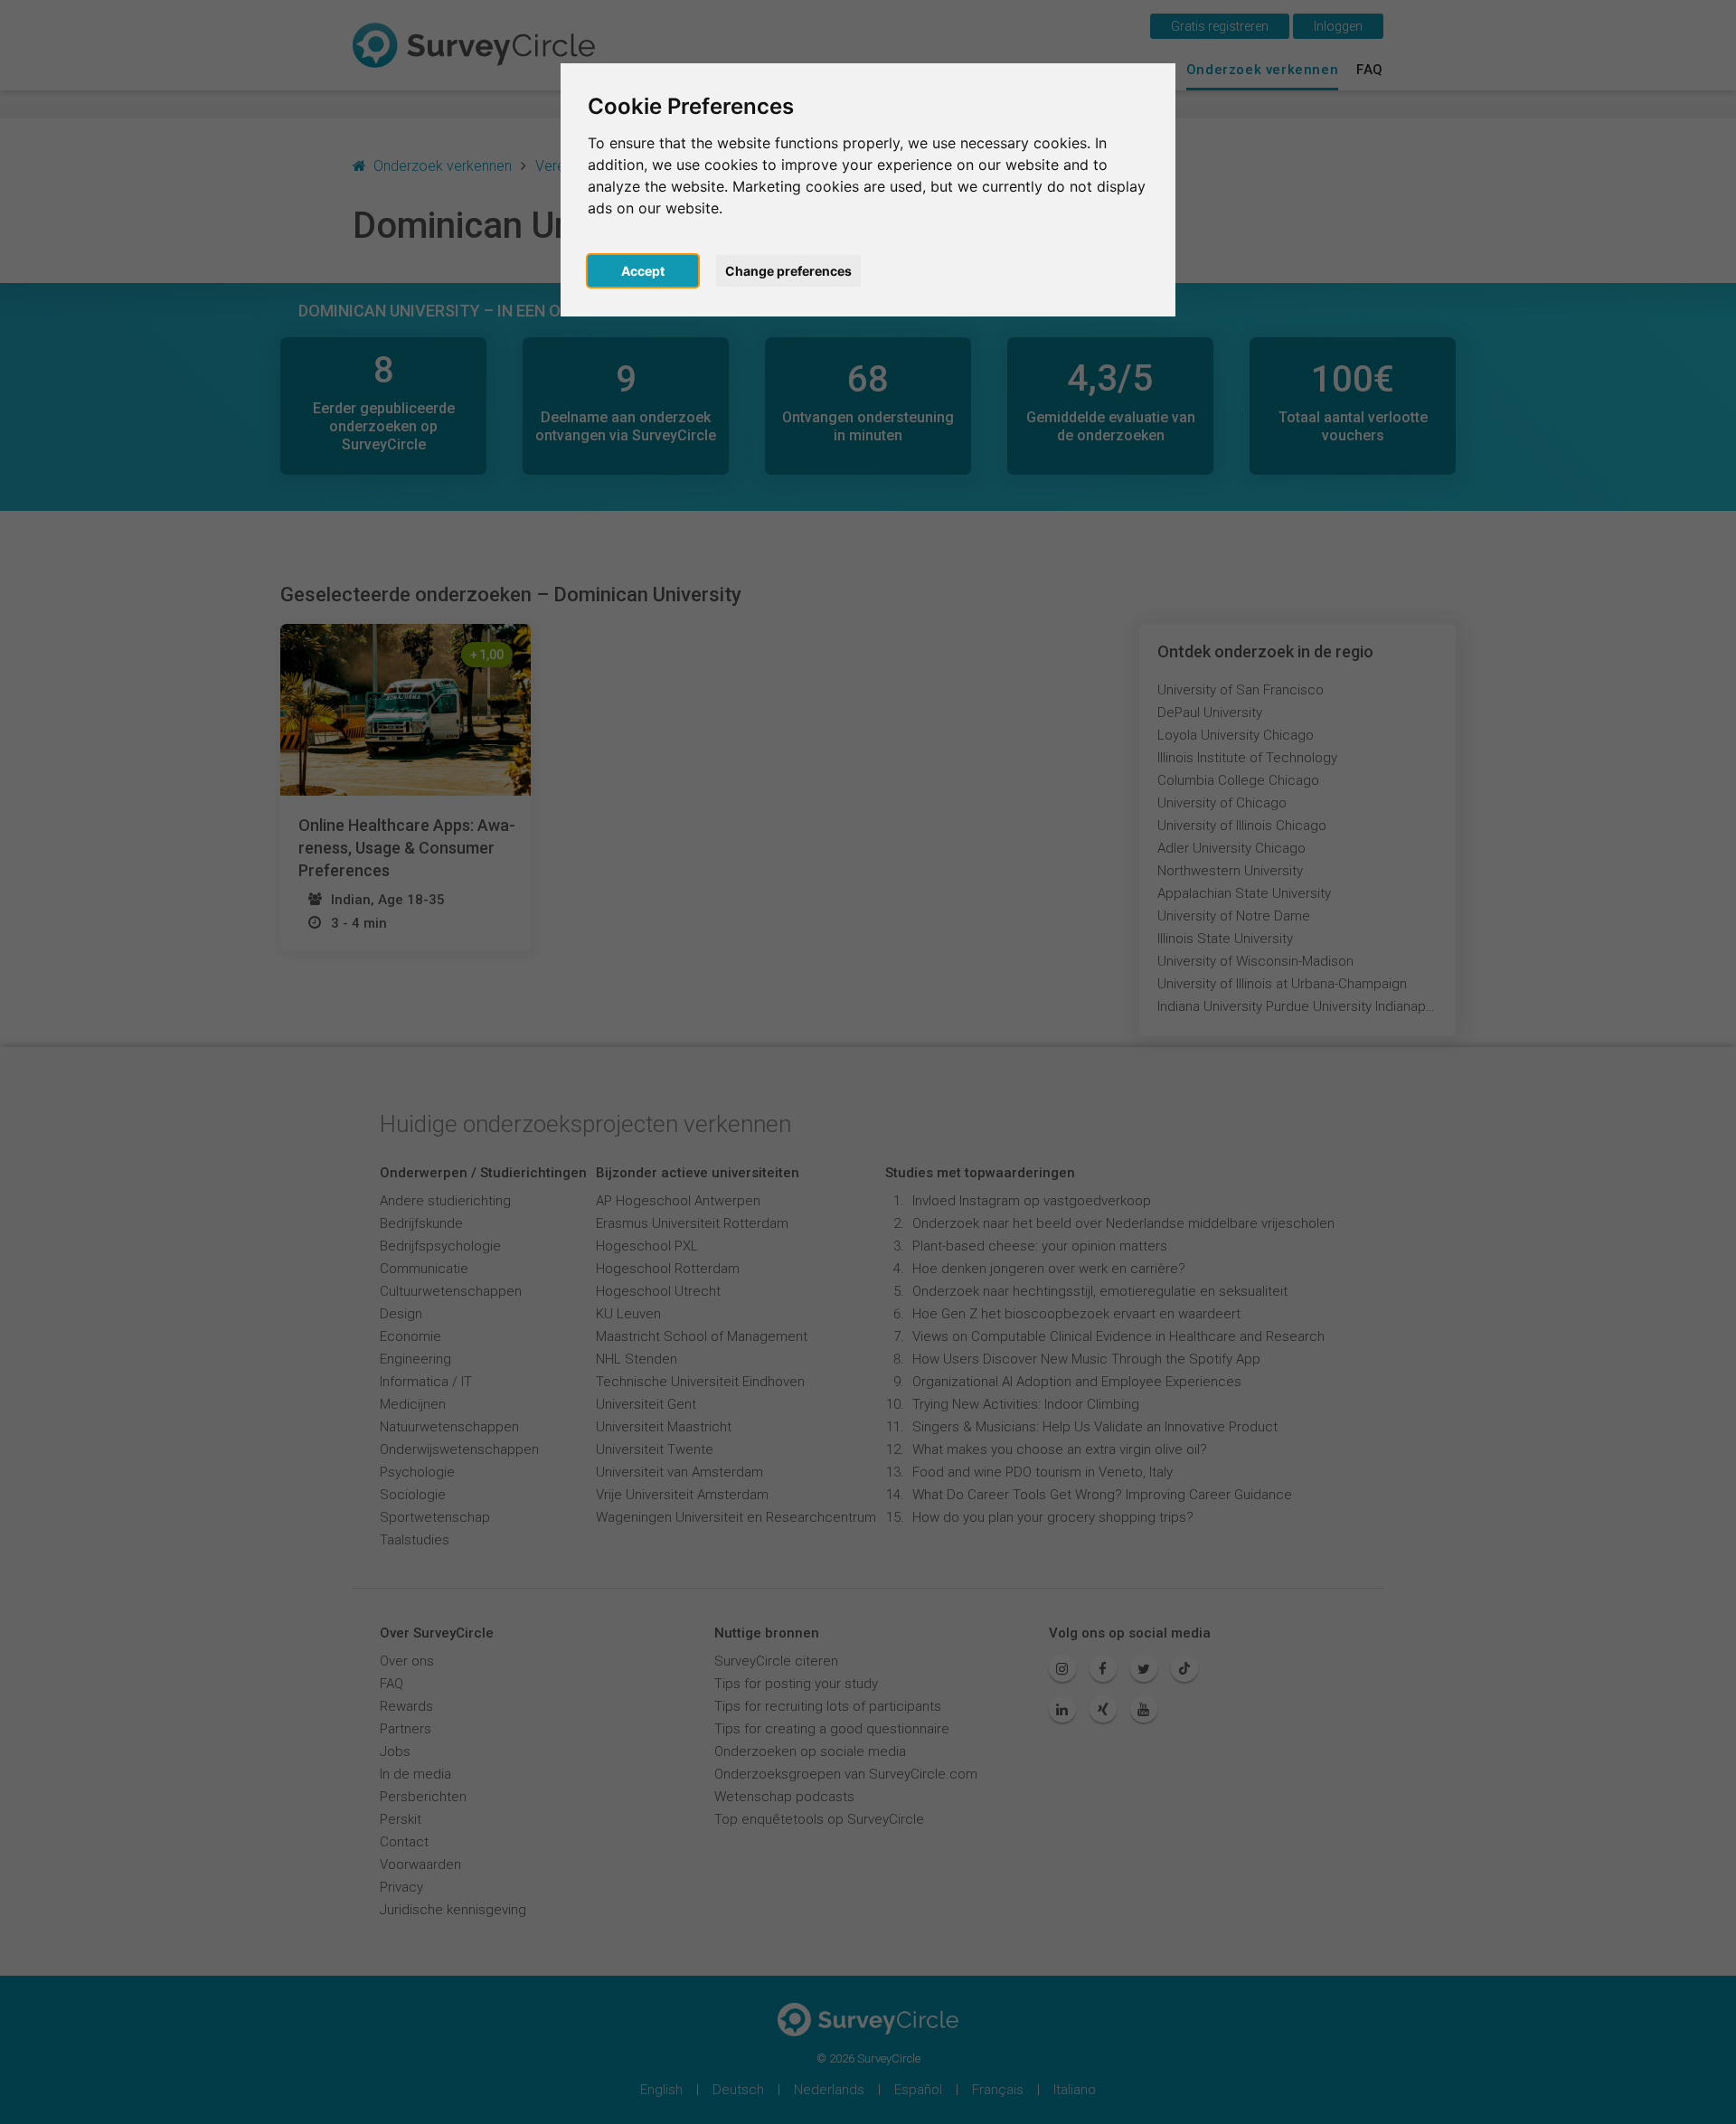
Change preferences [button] (788, 271)
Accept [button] (643, 271)
